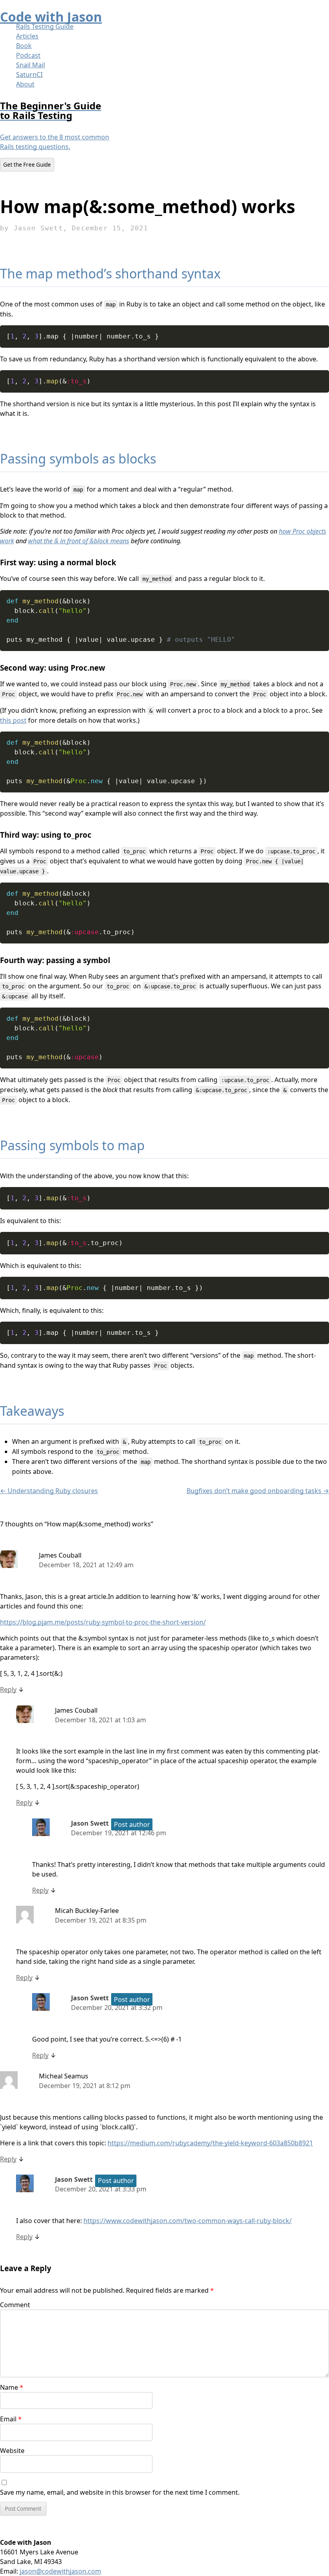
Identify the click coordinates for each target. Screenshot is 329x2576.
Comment (15, 2305)
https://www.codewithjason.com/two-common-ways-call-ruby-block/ (188, 2221)
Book (24, 46)
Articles (27, 36)
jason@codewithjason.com (60, 2571)
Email (11, 2419)
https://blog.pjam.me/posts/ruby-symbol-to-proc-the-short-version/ (103, 1622)
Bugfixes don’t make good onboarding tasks (258, 1491)
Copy (320, 331)
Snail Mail (30, 65)
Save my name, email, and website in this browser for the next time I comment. (120, 2492)
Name (12, 2387)
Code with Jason (51, 17)
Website (12, 2451)
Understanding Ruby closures (49, 1491)
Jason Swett (90, 1823)
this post (13, 720)
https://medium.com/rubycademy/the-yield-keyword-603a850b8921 (210, 2143)
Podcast (28, 55)
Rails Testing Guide (45, 26)
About (25, 84)
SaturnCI (29, 75)
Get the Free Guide (27, 165)
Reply (8, 1689)
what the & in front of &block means (79, 541)
